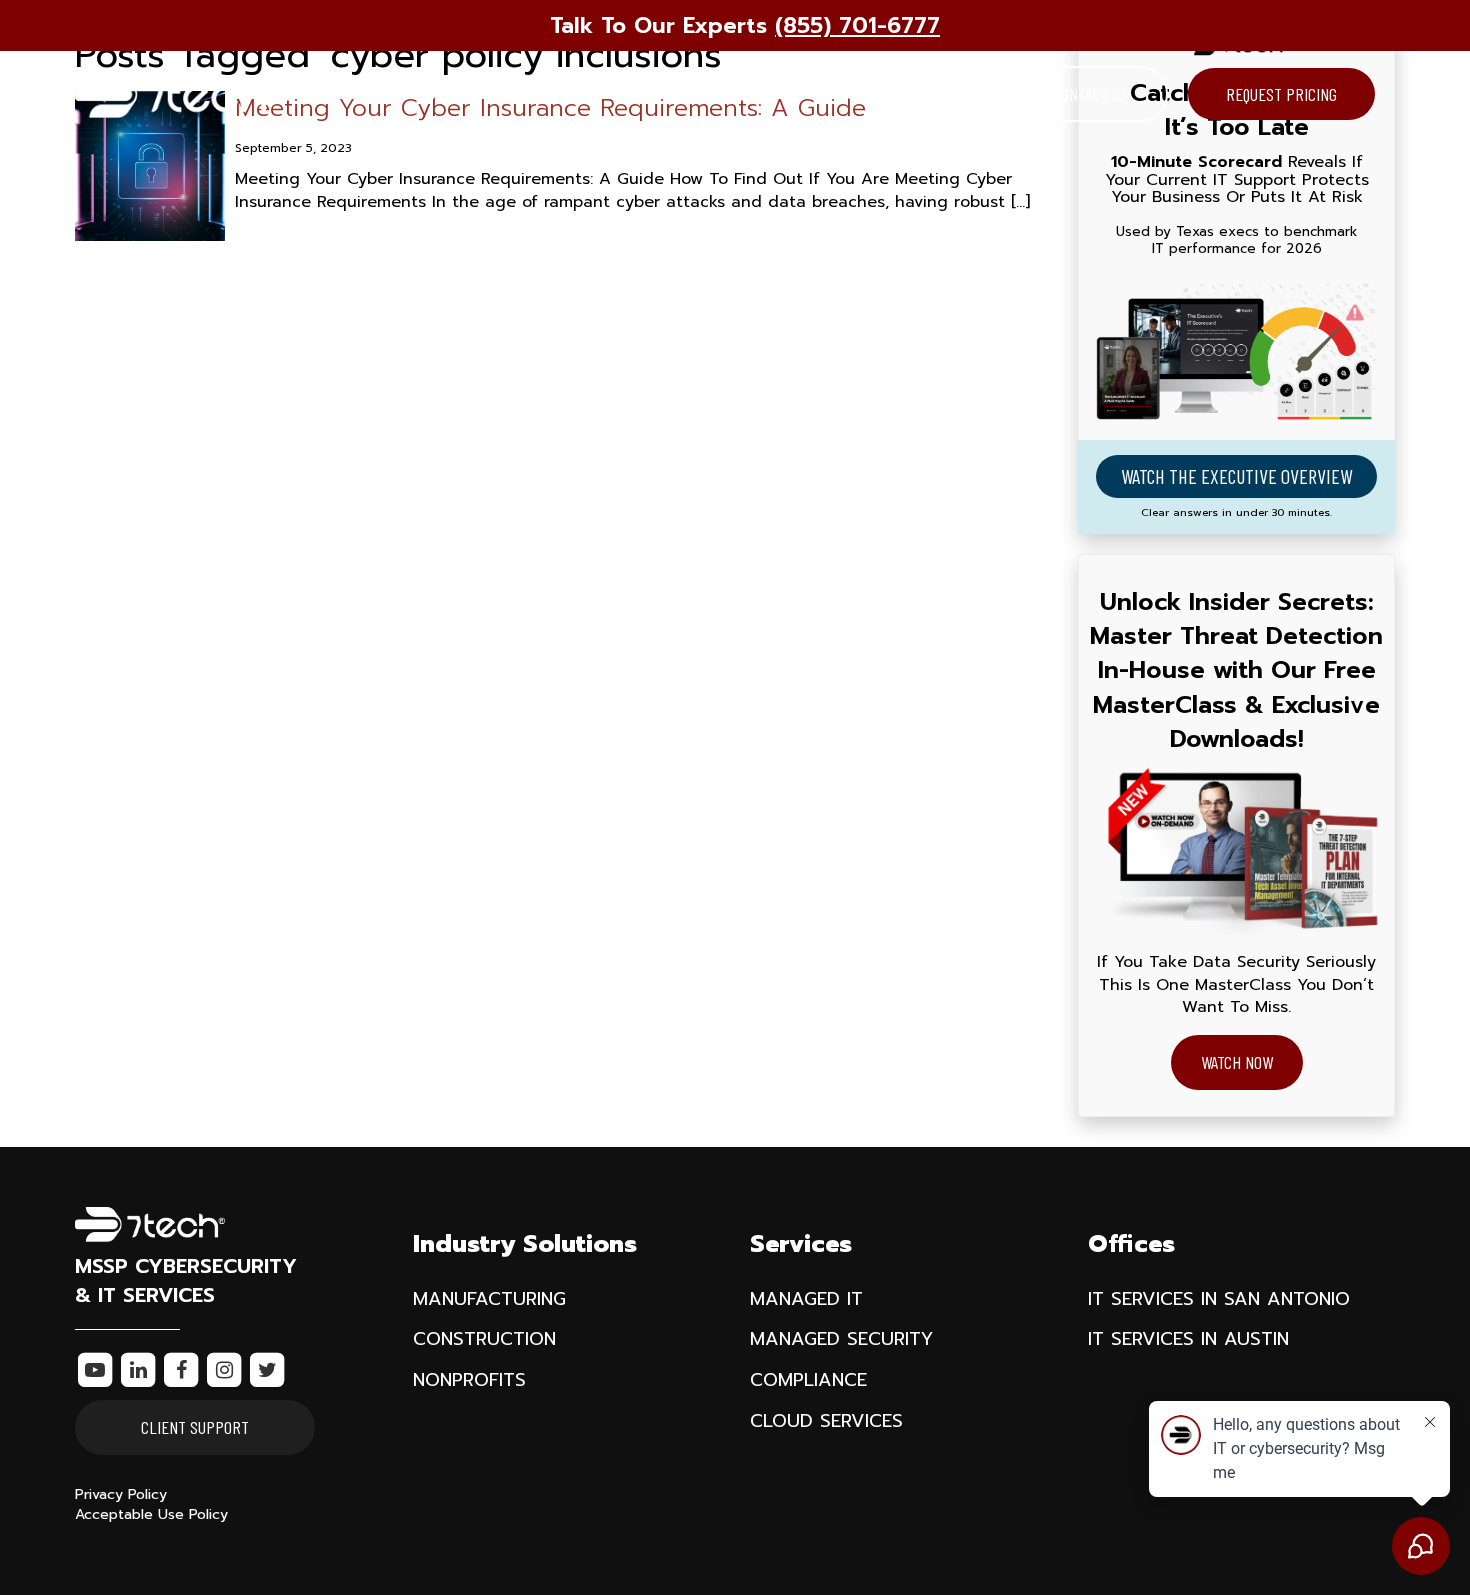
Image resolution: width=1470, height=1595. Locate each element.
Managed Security (841, 1339)
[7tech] (175, 94)
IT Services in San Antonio (1219, 1299)
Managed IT (806, 1299)
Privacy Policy (121, 1494)
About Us (818, 94)
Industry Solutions (402, 94)
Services (568, 94)
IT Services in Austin (1188, 1339)
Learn (939, 94)
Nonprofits (469, 1380)
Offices (691, 94)
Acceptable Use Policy (151, 1514)
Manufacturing (489, 1299)
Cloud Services (826, 1421)
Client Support (195, 1427)
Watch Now (1237, 1062)
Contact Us (1090, 94)
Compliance (808, 1380)
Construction (484, 1339)
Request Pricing (1281, 94)
